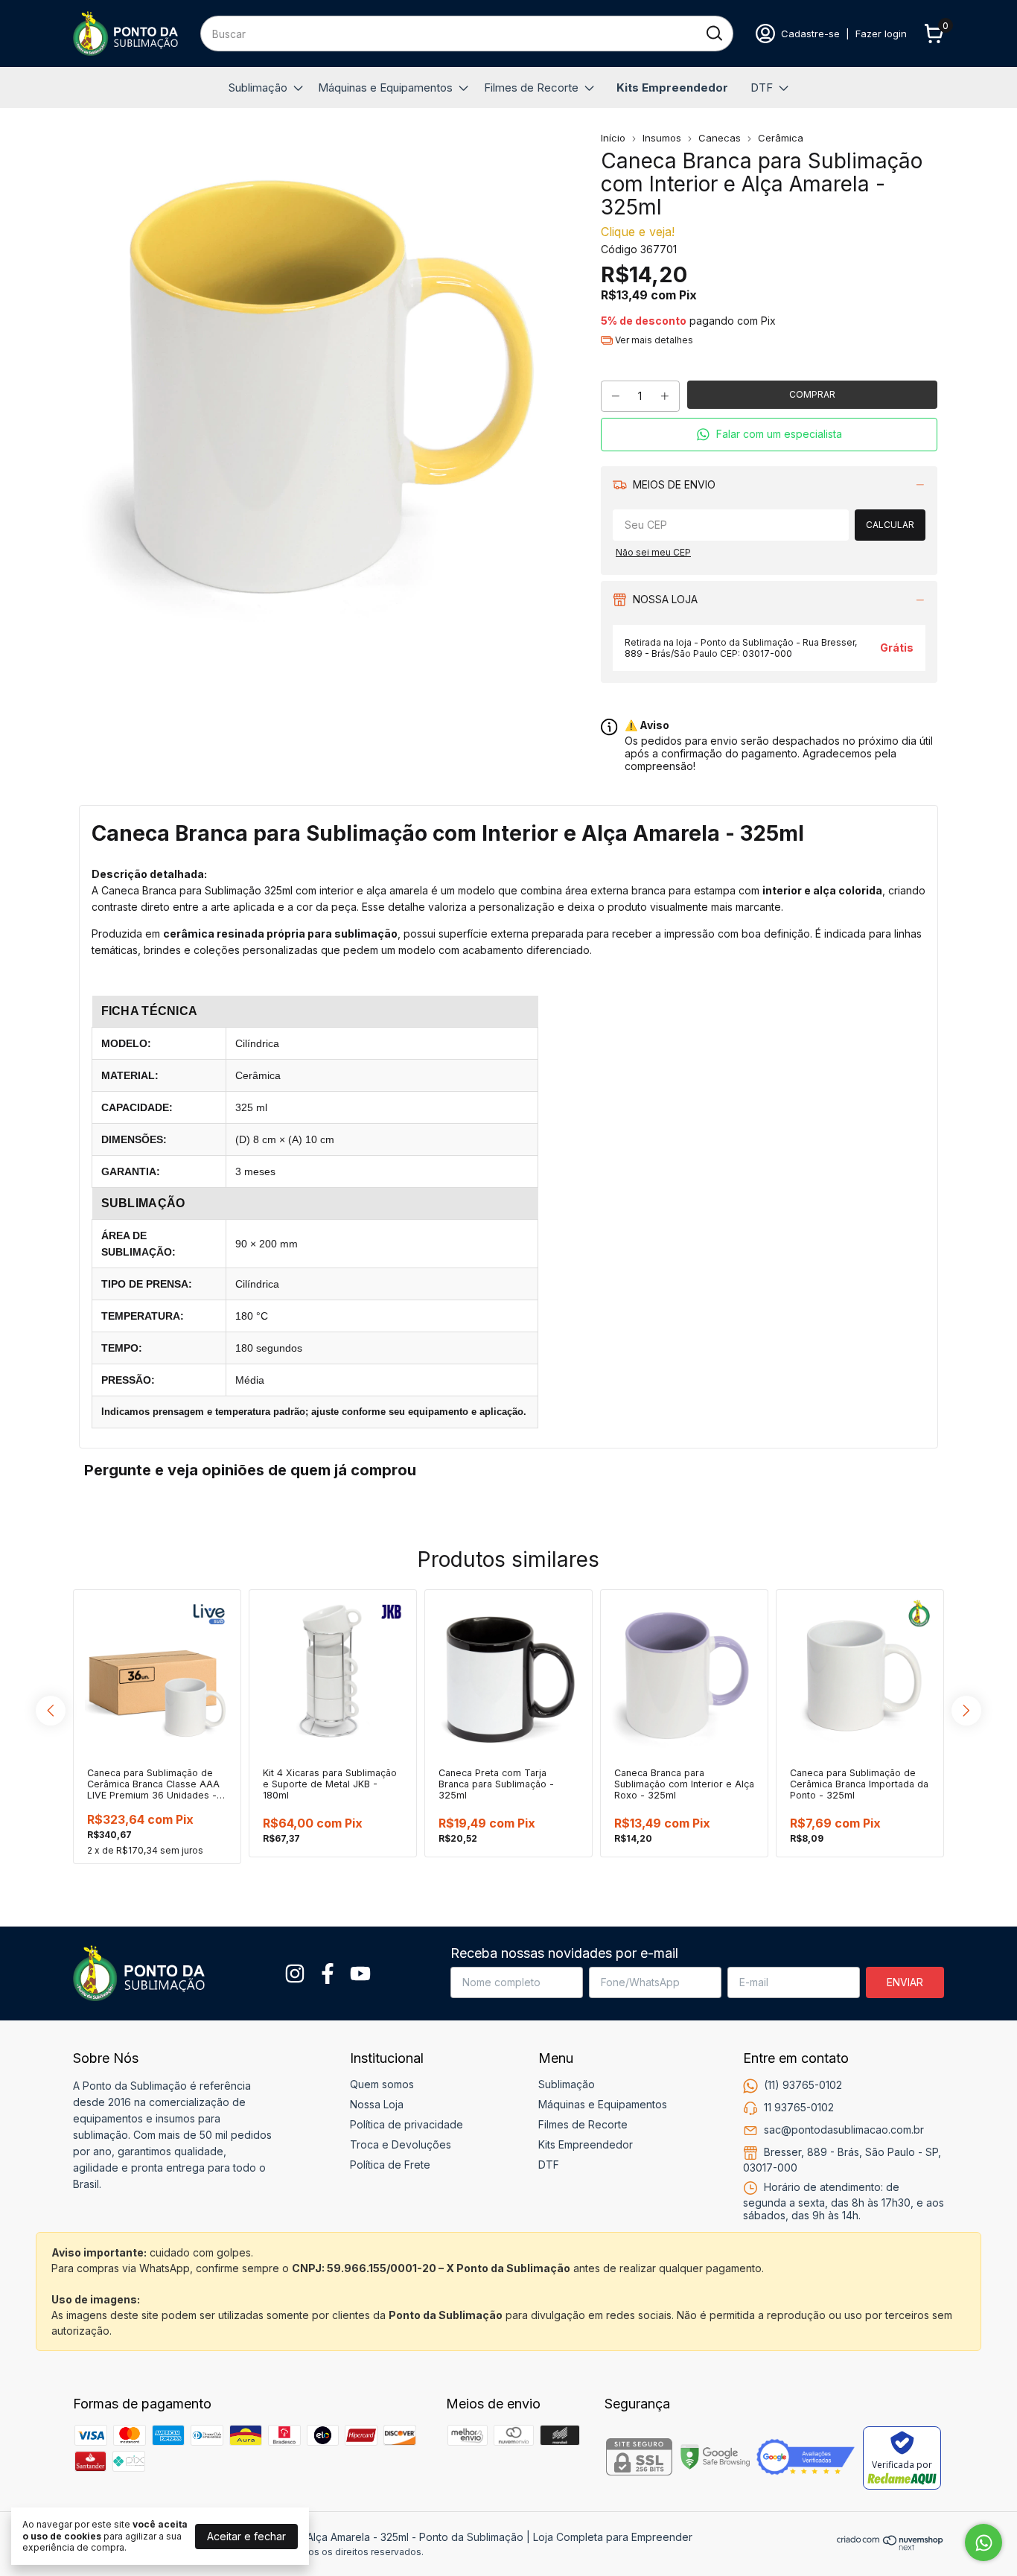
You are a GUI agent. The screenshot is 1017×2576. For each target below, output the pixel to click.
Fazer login (881, 34)
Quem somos (382, 2084)
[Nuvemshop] (890, 2547)
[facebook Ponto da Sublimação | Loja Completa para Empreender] (328, 1974)
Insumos (662, 138)
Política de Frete (390, 2165)
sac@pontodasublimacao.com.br (844, 2129)
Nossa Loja (377, 2104)
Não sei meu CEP (653, 552)
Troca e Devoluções (401, 2144)
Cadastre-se (810, 34)
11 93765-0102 (799, 2106)
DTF (762, 88)
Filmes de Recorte (531, 88)
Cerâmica (781, 138)
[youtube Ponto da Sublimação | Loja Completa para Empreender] (360, 1974)
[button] (769, 435)
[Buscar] (713, 33)
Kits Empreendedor (672, 88)
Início (613, 138)
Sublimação (258, 88)
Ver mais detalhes (653, 340)
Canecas (720, 138)
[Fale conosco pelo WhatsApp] (983, 2542)
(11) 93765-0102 (803, 2084)
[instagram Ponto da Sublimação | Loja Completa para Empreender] (295, 1974)
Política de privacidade (407, 2124)
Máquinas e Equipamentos (385, 88)
